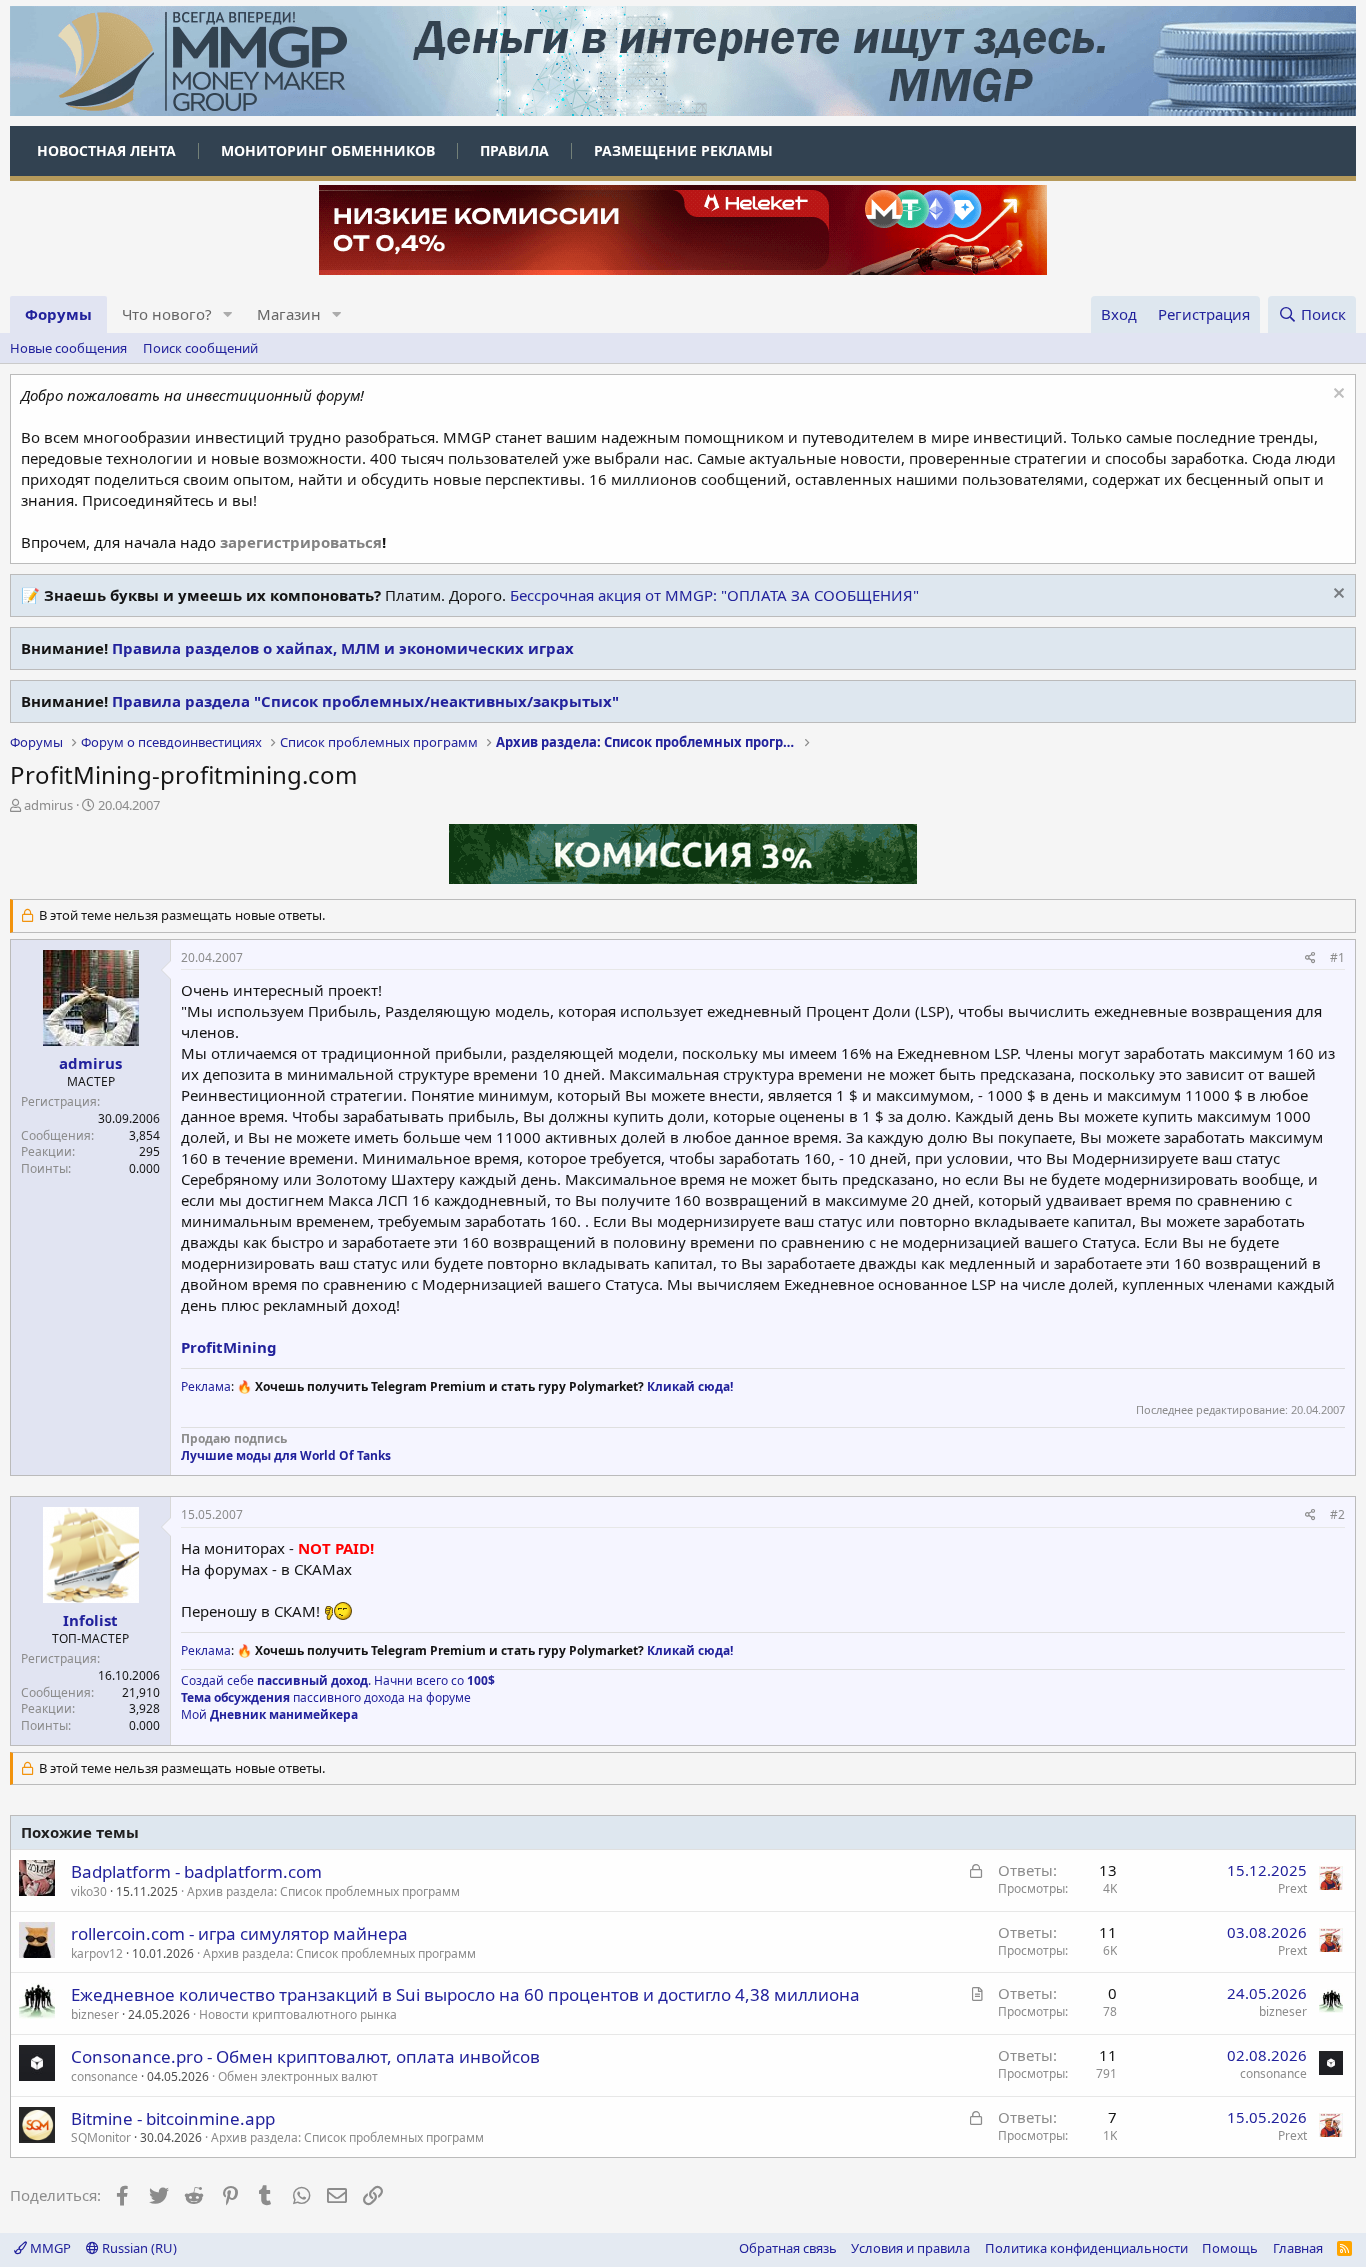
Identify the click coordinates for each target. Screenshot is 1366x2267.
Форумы (58, 314)
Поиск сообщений (200, 348)
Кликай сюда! (690, 1386)
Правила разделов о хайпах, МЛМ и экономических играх (343, 648)
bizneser (95, 2014)
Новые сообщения (68, 348)
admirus (48, 805)
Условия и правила (910, 2248)
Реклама (206, 1386)
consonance (104, 2076)
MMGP (49, 2248)
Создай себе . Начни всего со (338, 1680)
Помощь (1230, 2248)
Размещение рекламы (683, 150)
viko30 (89, 1891)
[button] (228, 314)
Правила (514, 150)
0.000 (144, 1168)
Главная (1298, 2248)
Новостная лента (106, 150)
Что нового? (167, 314)
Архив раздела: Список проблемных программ (323, 1891)
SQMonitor (101, 2137)
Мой (269, 1714)
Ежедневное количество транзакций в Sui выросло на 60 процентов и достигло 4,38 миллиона (465, 1994)
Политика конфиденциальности (1086, 2248)
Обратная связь (788, 2248)
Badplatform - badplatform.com (196, 1871)
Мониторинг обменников (328, 150)
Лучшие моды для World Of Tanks (286, 1455)
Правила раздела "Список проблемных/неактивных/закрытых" (365, 701)
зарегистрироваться (301, 542)
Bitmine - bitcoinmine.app (173, 2118)
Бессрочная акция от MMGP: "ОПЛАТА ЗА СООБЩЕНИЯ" (714, 595)
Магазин (289, 314)
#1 (1337, 957)
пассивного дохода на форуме (326, 1697)
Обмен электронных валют (298, 2076)
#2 (1337, 1514)
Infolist (90, 1620)
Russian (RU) (138, 2248)
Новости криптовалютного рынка (298, 2014)
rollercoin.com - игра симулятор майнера (239, 1933)
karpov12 (97, 1953)
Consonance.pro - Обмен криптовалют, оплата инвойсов (305, 2056)
